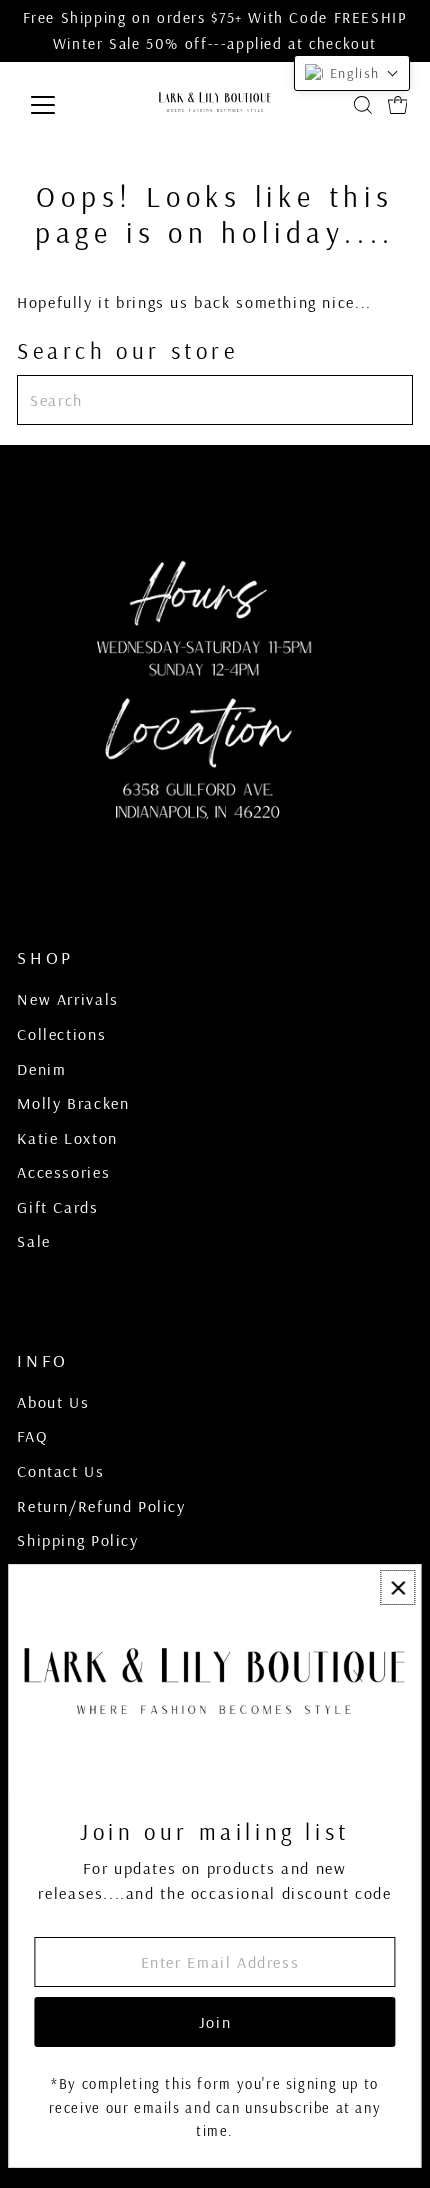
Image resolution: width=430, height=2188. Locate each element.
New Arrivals (67, 999)
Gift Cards (57, 1207)
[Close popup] (397, 1587)
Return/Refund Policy (101, 1506)
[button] (352, 73)
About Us (53, 1402)
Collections (61, 1034)
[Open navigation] (64, 105)
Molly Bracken (73, 1103)
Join (215, 2022)
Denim (41, 1069)
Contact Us (60, 1471)
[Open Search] (363, 105)
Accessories (63, 1172)
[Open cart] (398, 105)
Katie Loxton (67, 1138)
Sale (33, 1241)
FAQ (32, 1436)
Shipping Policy (77, 1540)
